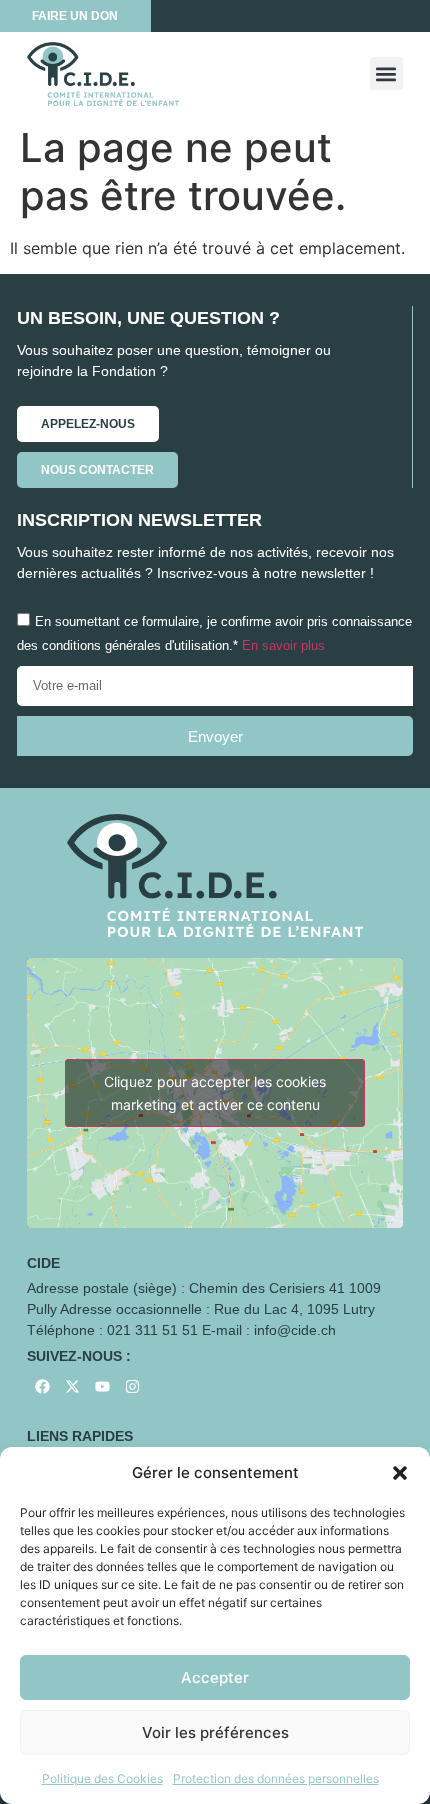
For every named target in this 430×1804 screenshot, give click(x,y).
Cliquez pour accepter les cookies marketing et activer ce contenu (215, 1093)
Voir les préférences (215, 1732)
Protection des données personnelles (276, 1778)
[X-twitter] (72, 1386)
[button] (400, 1473)
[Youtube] (102, 1386)
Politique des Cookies (102, 1778)
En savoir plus (283, 646)
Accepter (215, 1677)
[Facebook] (42, 1386)
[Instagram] (132, 1386)
